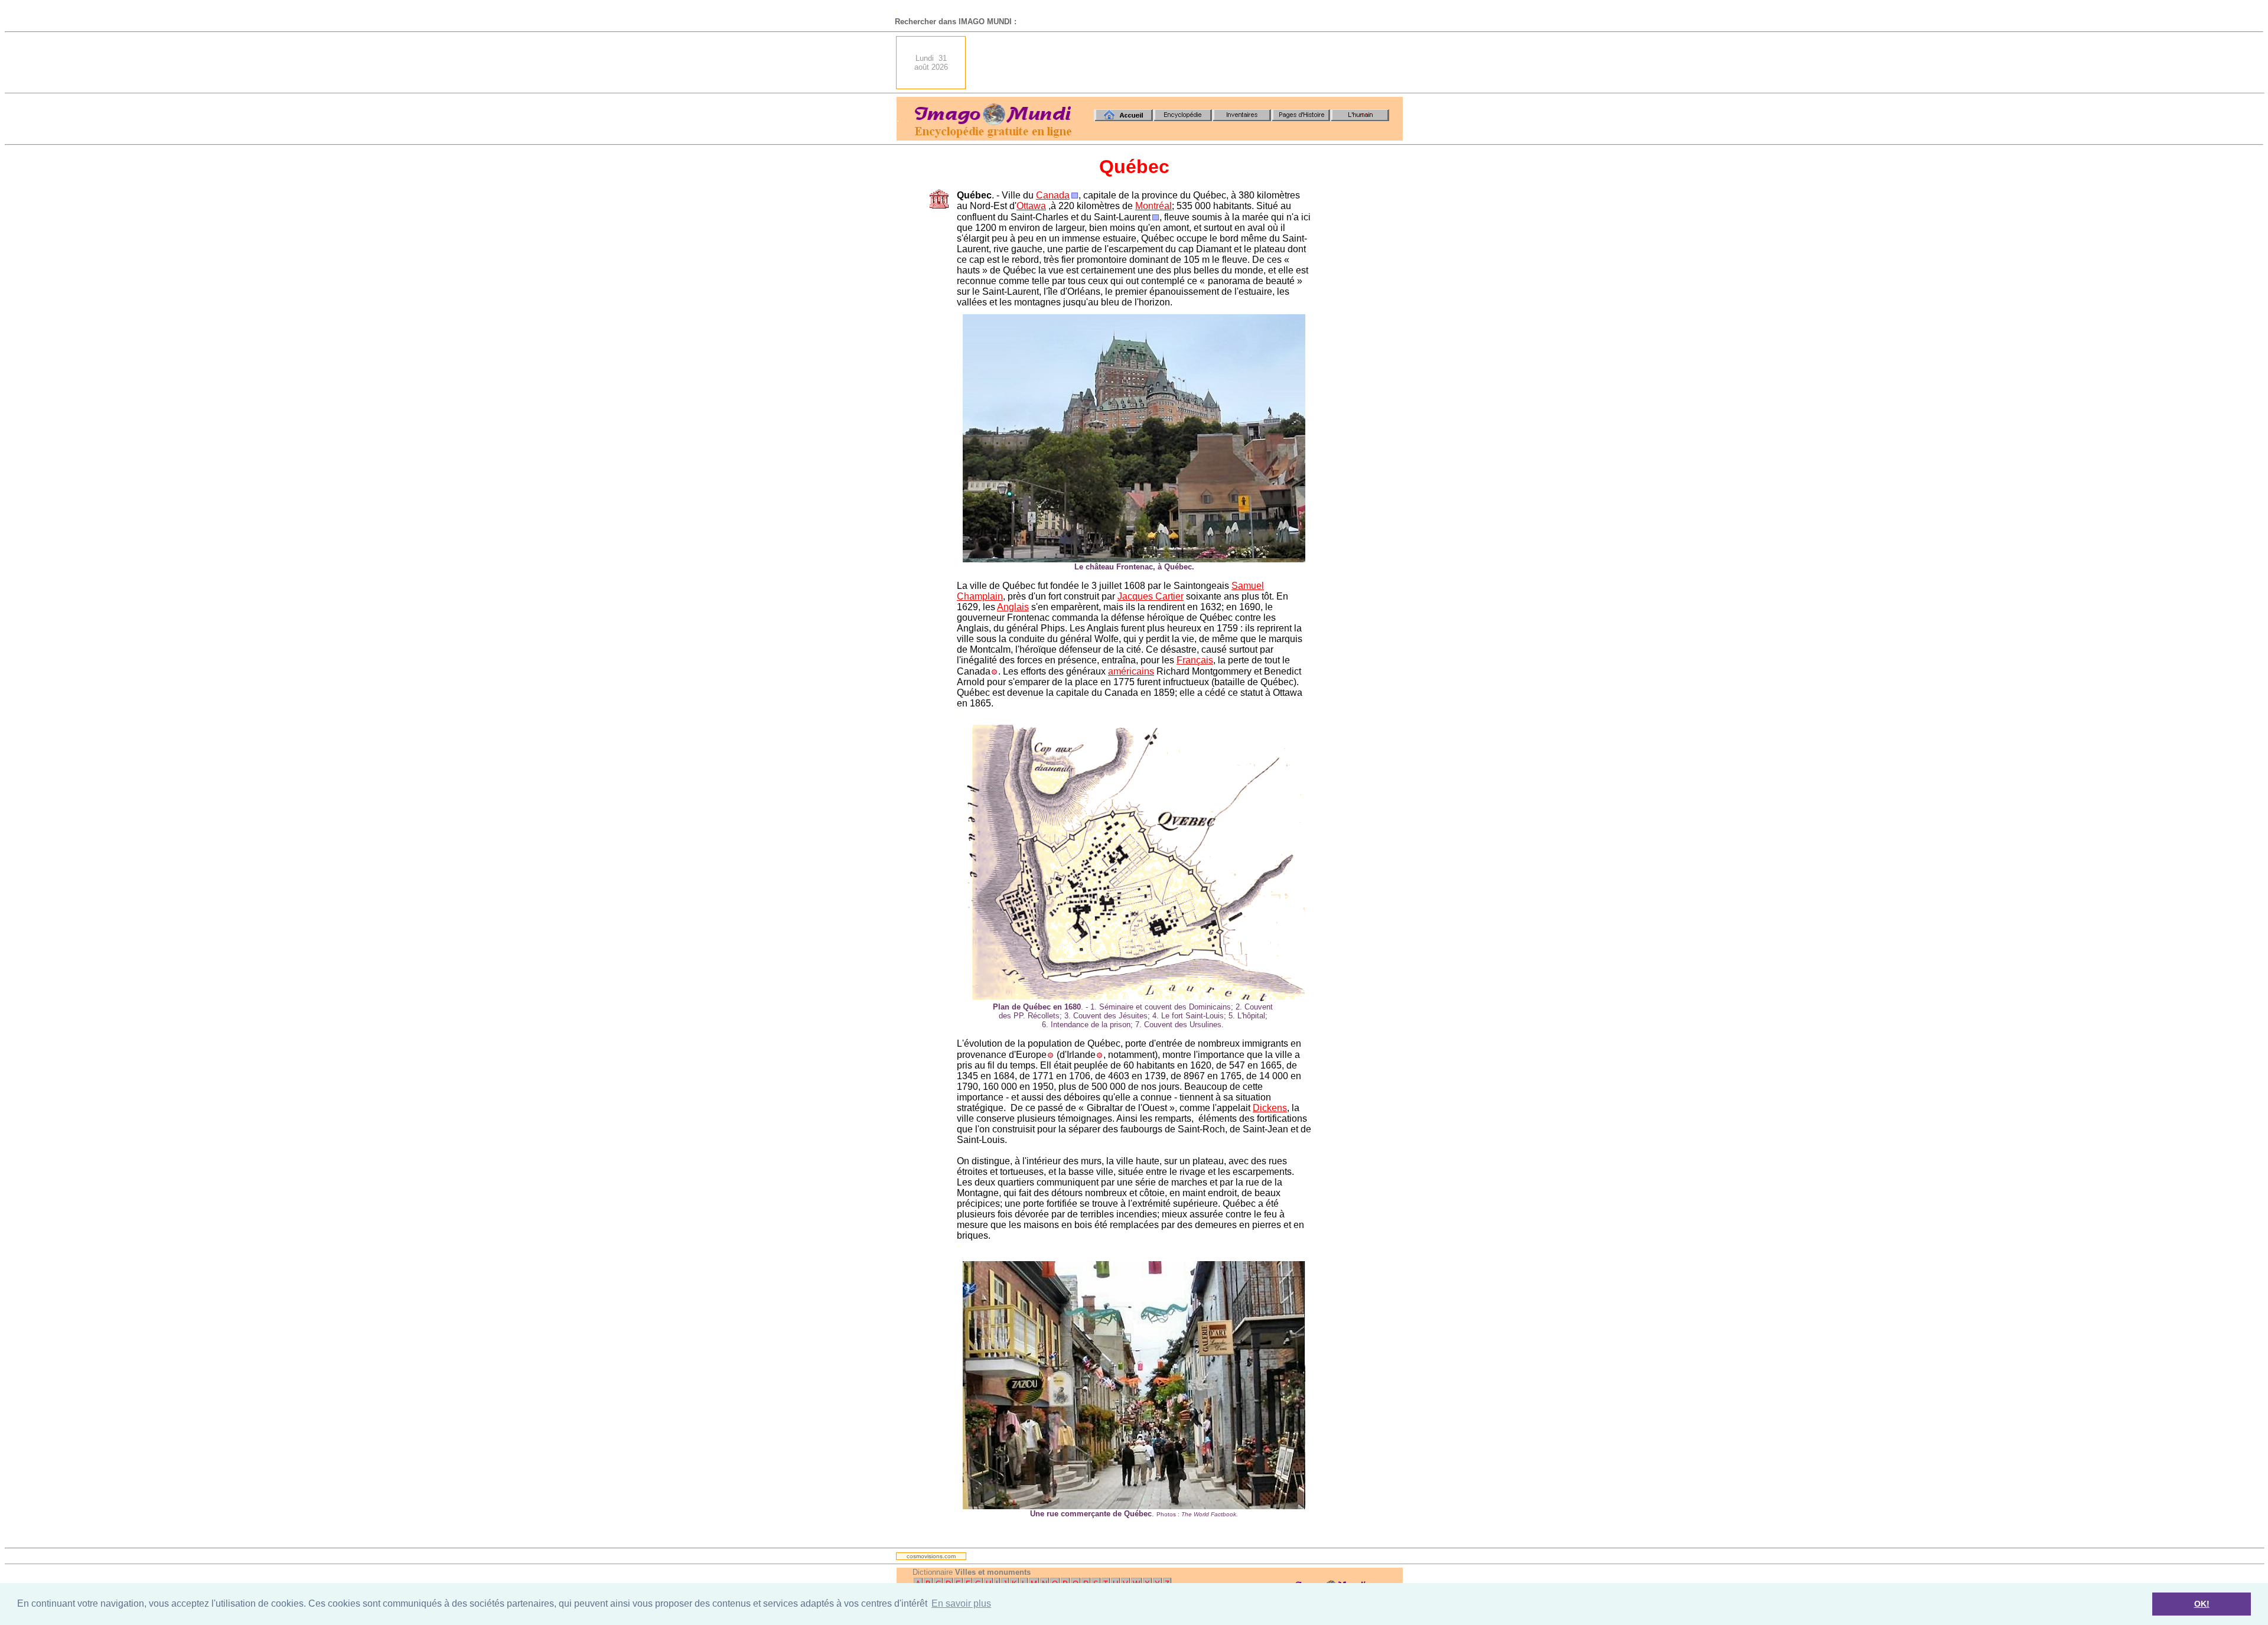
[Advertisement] (1188, 63)
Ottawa (1031, 206)
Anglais (1013, 607)
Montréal (1153, 206)
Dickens (1270, 1108)
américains (1131, 671)
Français (1195, 660)
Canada (1053, 195)
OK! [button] (2202, 1604)
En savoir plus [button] (961, 1603)
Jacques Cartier (1151, 596)
